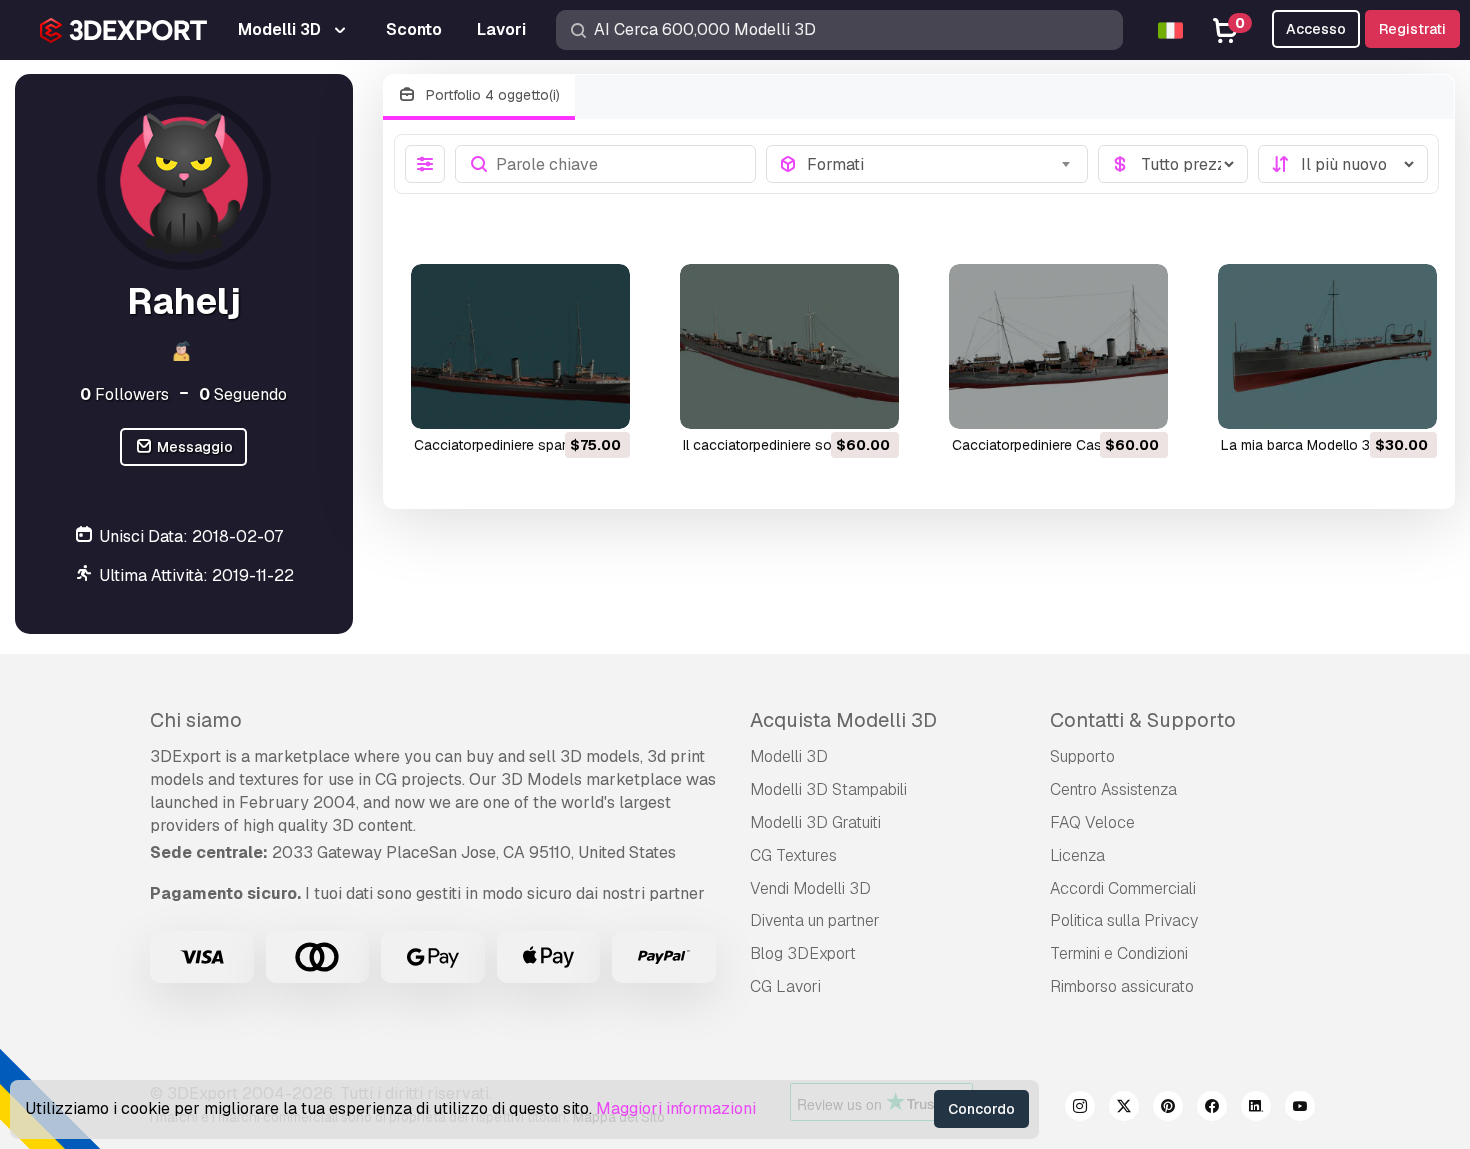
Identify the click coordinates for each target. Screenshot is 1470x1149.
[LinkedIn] (1256, 1109)
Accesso (1316, 29)
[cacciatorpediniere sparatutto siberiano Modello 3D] (520, 346)
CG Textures (793, 855)
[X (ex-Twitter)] (1124, 1109)
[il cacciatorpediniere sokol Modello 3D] (789, 346)
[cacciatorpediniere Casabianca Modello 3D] (1058, 346)
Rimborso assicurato (1122, 986)
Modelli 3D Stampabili (828, 789)
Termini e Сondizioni (1119, 953)
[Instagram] (1080, 1109)
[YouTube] (1300, 1109)
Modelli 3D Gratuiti (815, 822)
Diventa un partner (815, 920)
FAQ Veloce (1092, 822)
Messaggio (193, 447)
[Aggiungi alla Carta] (560, 401)
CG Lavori (785, 986)
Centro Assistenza (1113, 789)
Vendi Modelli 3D (810, 888)
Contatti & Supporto (1143, 720)
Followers (124, 394)
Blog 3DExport (803, 953)
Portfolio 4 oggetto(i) (491, 95)
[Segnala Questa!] (601, 401)
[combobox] (941, 164)
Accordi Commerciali (1123, 888)
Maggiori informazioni (676, 1108)
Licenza (1077, 855)
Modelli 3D (789, 756)
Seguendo (243, 394)
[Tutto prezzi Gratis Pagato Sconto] (1173, 164)
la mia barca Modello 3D (1300, 445)
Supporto (1082, 756)
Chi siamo (196, 720)
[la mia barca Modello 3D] (1327, 346)
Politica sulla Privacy (1124, 920)
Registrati (1412, 29)
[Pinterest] (1168, 1109)
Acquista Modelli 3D (843, 720)
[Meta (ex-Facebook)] (1212, 1109)
